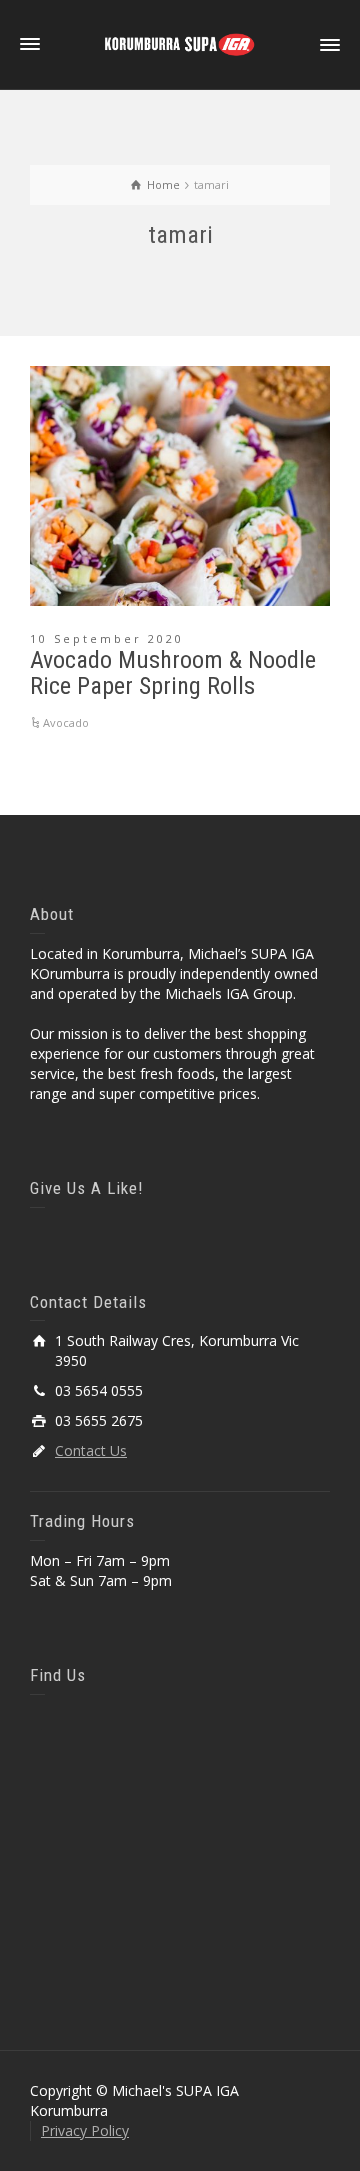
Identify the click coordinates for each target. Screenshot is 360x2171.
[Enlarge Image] (180, 486)
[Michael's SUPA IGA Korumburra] (180, 43)
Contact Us (91, 1450)
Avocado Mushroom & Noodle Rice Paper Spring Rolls (173, 673)
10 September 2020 (107, 638)
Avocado (66, 722)
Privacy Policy (85, 2130)
